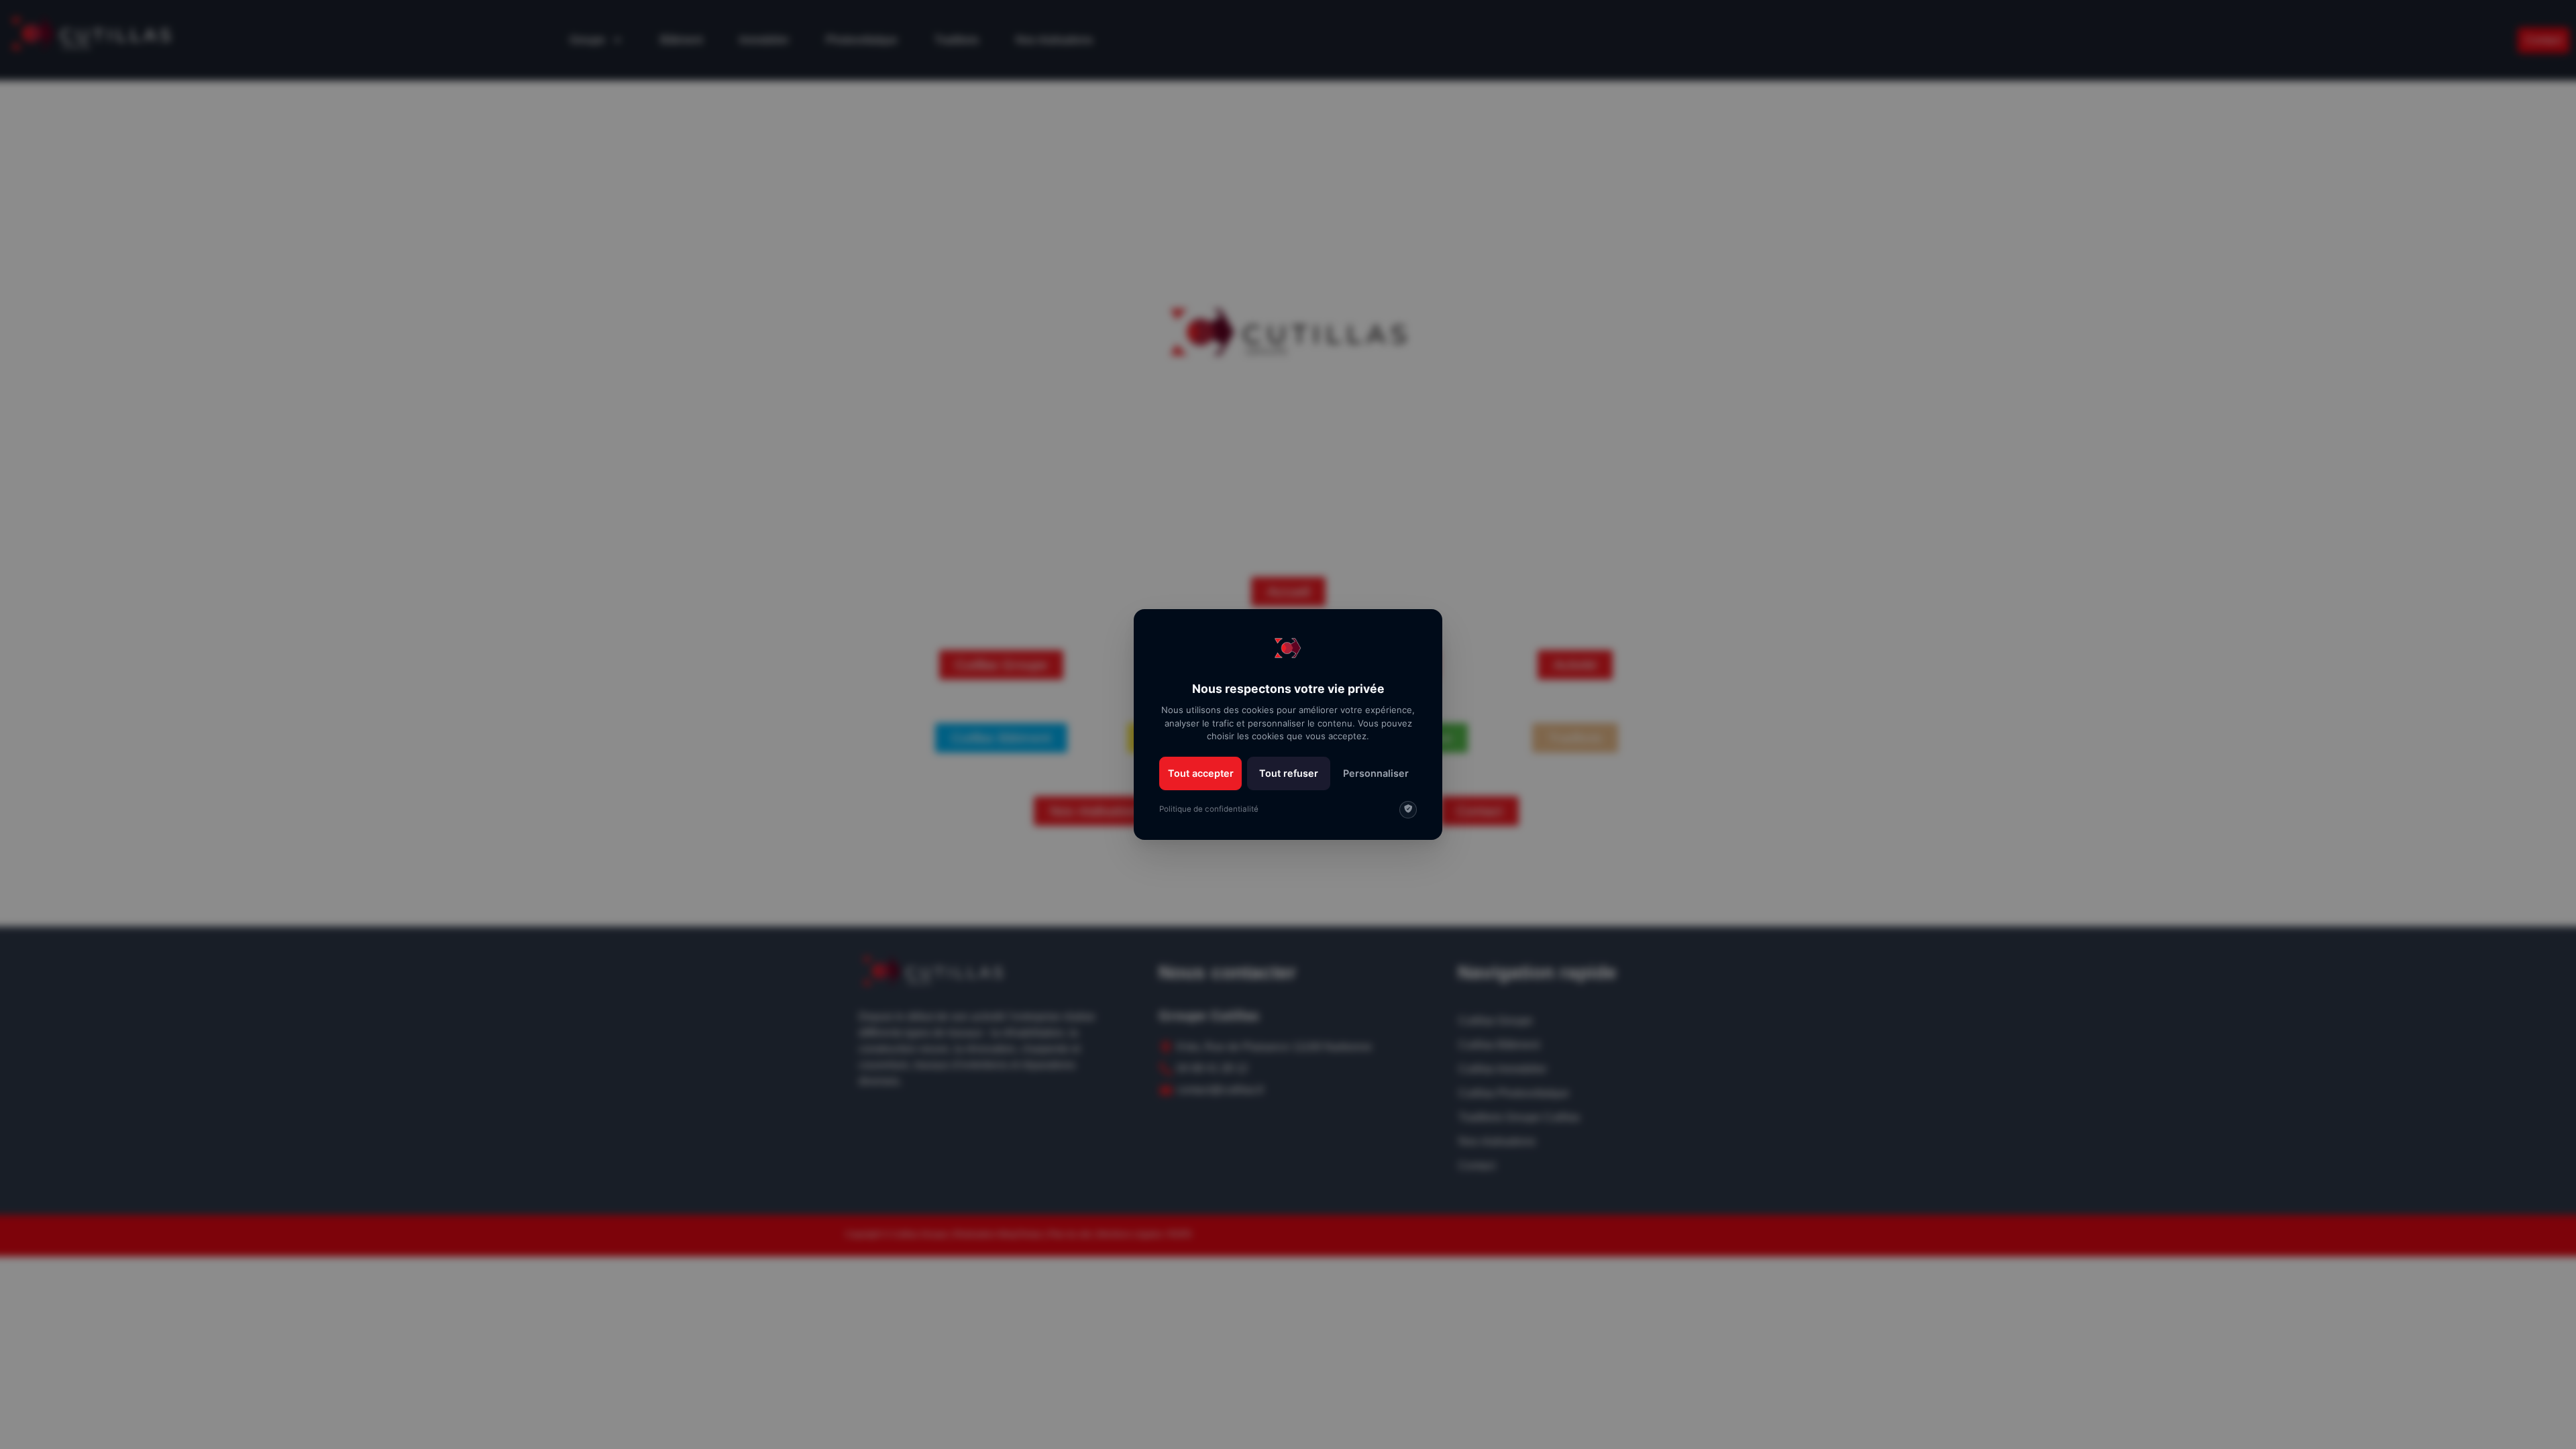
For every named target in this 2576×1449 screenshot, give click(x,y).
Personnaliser (1376, 773)
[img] (1408, 810)
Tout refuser (1289, 773)
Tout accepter (1201, 773)
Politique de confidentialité (1209, 809)
